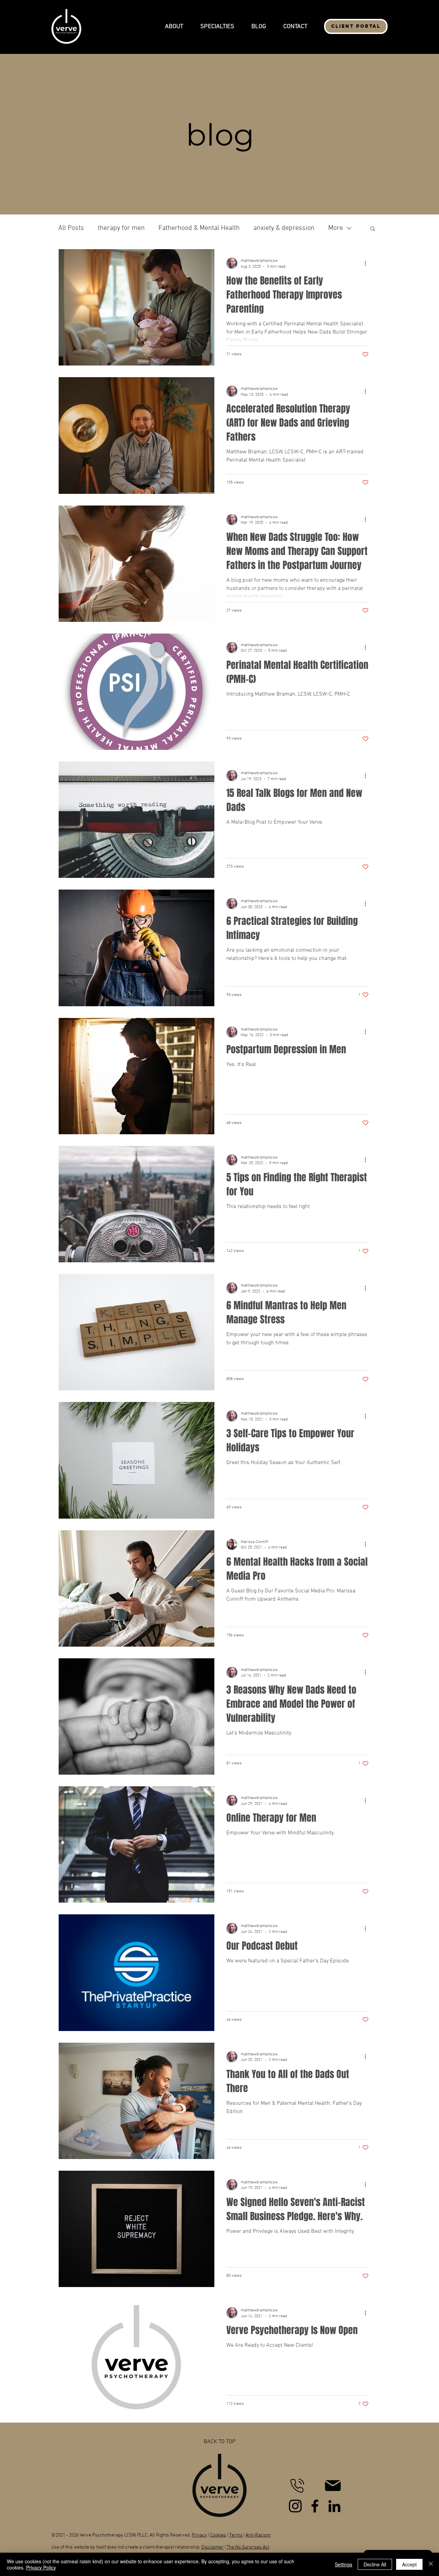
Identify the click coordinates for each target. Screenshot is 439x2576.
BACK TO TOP (219, 2442)
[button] (174, 26)
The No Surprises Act (248, 2547)
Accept (409, 2564)
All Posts (71, 228)
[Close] (431, 2564)
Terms (236, 2535)
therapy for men (121, 228)
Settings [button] (343, 2564)
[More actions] (368, 263)
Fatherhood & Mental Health (199, 228)
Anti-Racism (258, 2535)
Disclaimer (212, 2547)
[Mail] (333, 2486)
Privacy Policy (41, 2567)
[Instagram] (295, 2506)
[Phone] (297, 2485)
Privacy (199, 2535)
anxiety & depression (284, 228)
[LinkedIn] (334, 2506)
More (336, 228)
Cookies (218, 2535)
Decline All (375, 2564)
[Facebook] (315, 2506)
